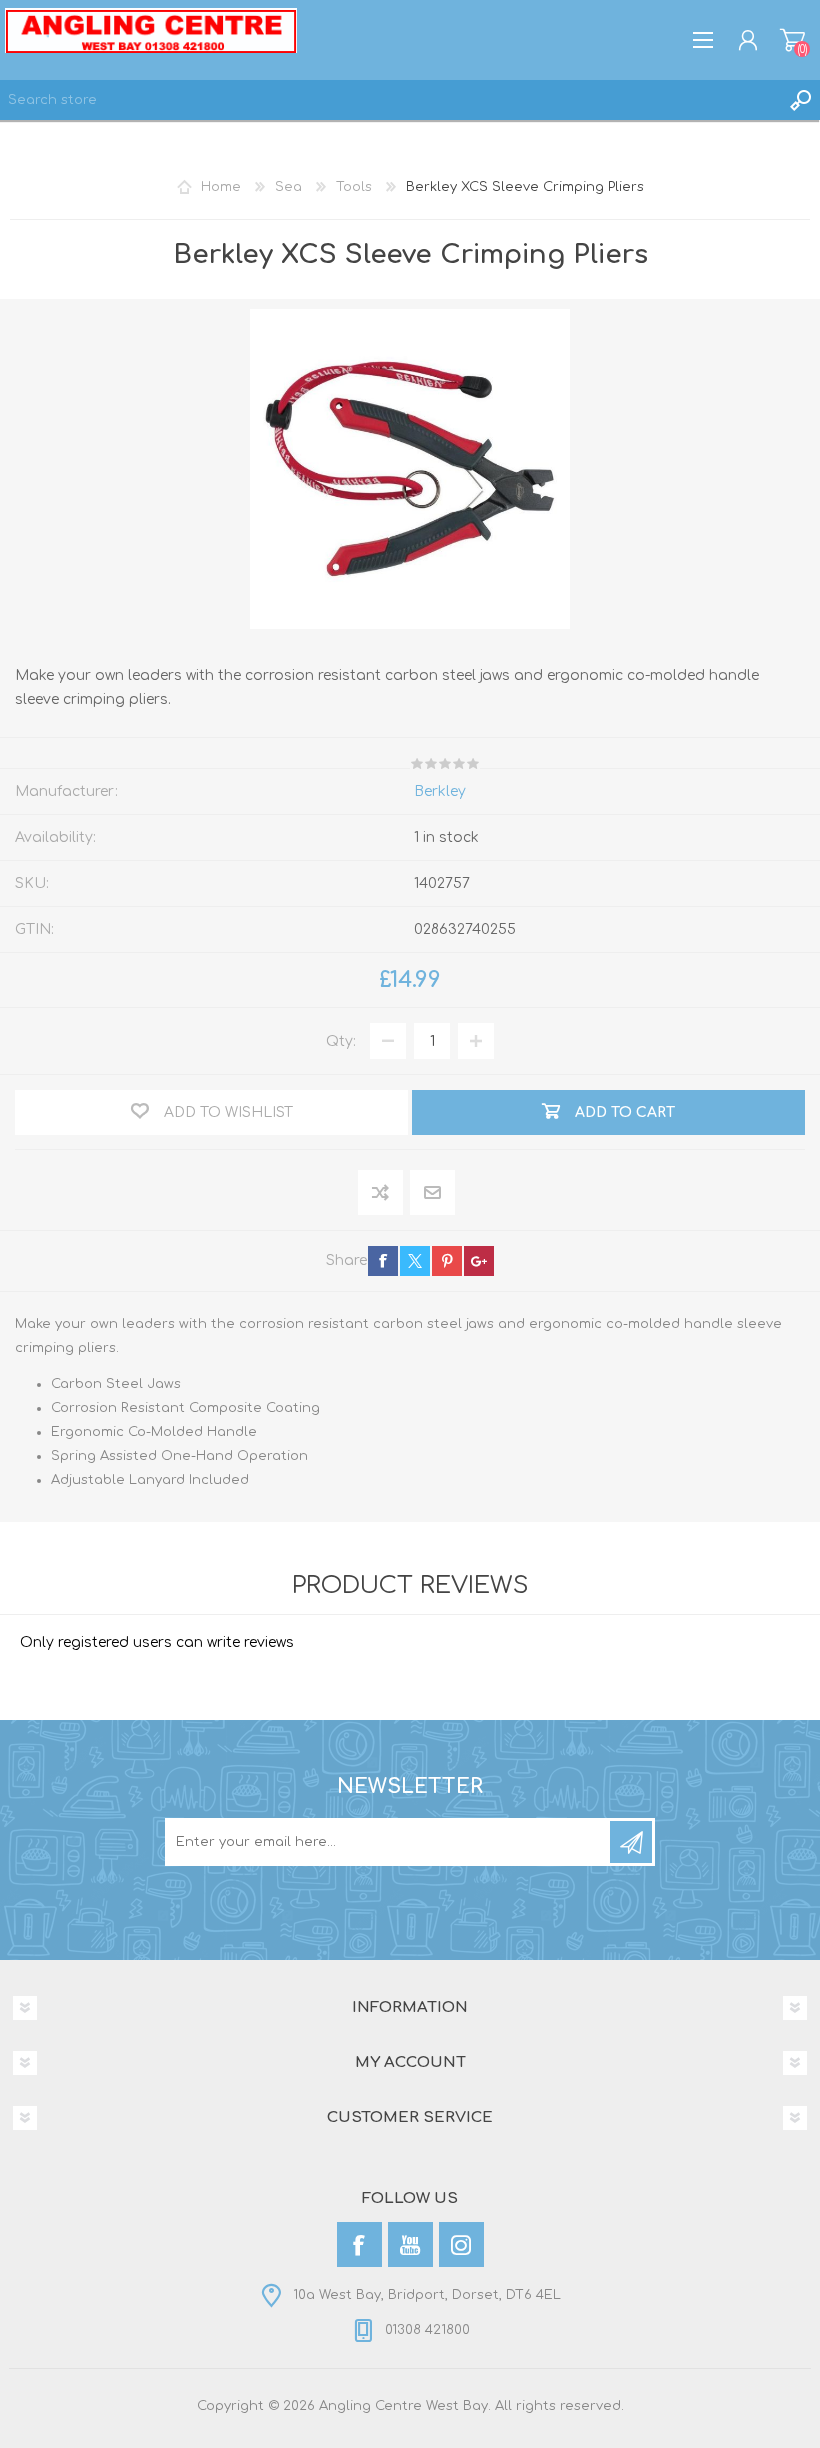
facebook (383, 1261)
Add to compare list (381, 1193)
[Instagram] (461, 2244)
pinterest (447, 1261)
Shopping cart (792, 40)
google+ (479, 1261)
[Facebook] (359, 2244)
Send (631, 1842)
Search (800, 100)
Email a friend (432, 1193)
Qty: (341, 1041)
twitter (415, 1261)
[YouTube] (410, 2244)
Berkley (440, 791)
